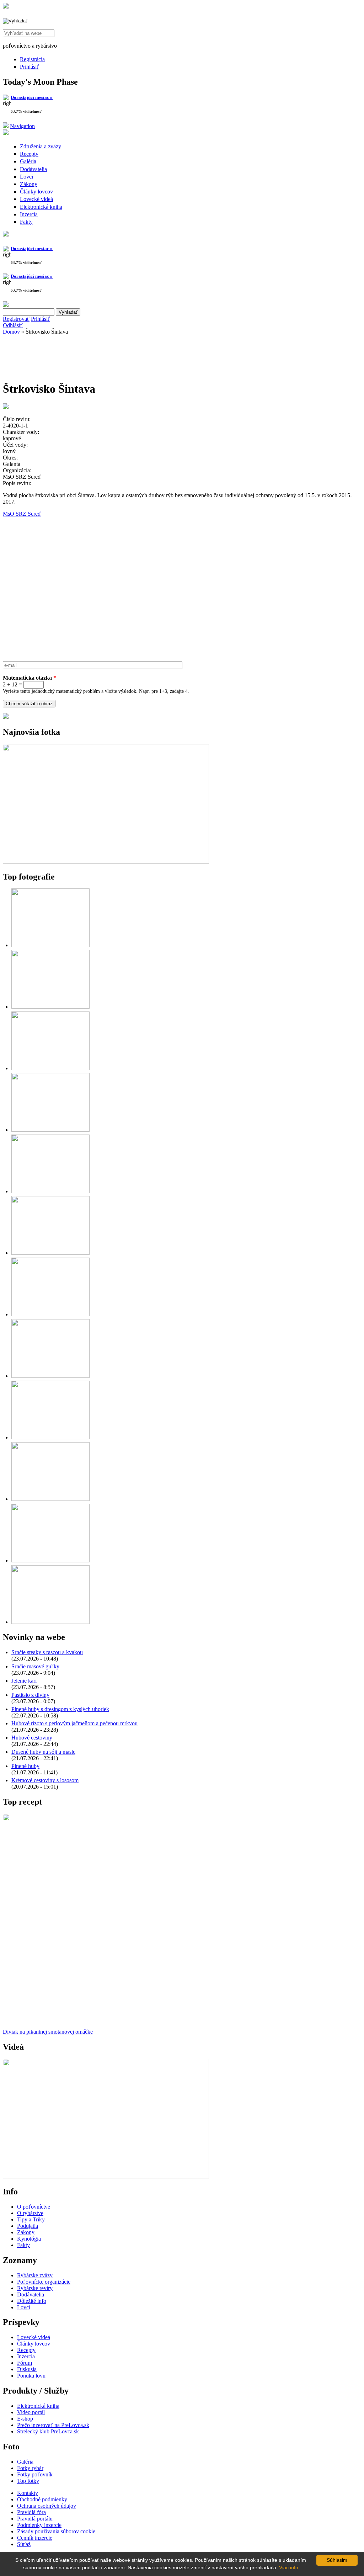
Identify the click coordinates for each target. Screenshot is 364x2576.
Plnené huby (25, 1766)
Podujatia (28, 2226)
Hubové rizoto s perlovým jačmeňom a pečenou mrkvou (74, 1723)
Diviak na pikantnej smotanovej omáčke (48, 2032)
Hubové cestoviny (32, 1738)
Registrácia (32, 59)
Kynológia (29, 2239)
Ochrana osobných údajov (47, 2506)
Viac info (289, 2567)
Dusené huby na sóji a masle (43, 1752)
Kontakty (28, 2493)
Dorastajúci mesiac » (32, 97)
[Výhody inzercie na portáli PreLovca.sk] (6, 717)
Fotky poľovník (35, 2474)
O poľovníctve (34, 2207)
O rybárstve (30, 2213)
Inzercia (29, 214)
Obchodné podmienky (42, 2499)
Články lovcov (36, 192)
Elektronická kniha (41, 207)
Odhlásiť (13, 325)
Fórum (25, 2363)
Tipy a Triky (31, 2219)
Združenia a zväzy (41, 146)
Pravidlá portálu (35, 2519)
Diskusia (27, 2369)
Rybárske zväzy (35, 2275)
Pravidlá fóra (31, 2512)
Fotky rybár (30, 2468)
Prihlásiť (30, 67)
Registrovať (16, 319)
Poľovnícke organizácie (44, 2282)
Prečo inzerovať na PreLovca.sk (53, 2425)
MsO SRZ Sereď (22, 514)
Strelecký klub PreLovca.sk (48, 2431)
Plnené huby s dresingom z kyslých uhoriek (60, 1709)
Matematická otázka (30, 678)
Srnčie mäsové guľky (35, 1666)
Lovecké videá (36, 199)
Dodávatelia (33, 169)
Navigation (22, 126)
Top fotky (28, 2481)
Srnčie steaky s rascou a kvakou (47, 1652)
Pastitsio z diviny (30, 1695)
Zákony (29, 184)
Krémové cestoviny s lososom (45, 1780)
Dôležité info (32, 2301)
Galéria (28, 161)
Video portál (31, 2412)
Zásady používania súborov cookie (56, 2531)
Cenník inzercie (35, 2538)
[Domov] (6, 7)
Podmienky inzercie (39, 2525)
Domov (11, 332)
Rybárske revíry (35, 2288)
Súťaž (24, 2544)
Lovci (26, 177)
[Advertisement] (60, 356)
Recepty (29, 154)
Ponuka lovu (31, 2376)
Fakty (26, 222)
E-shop (25, 2419)
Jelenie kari (24, 1681)
